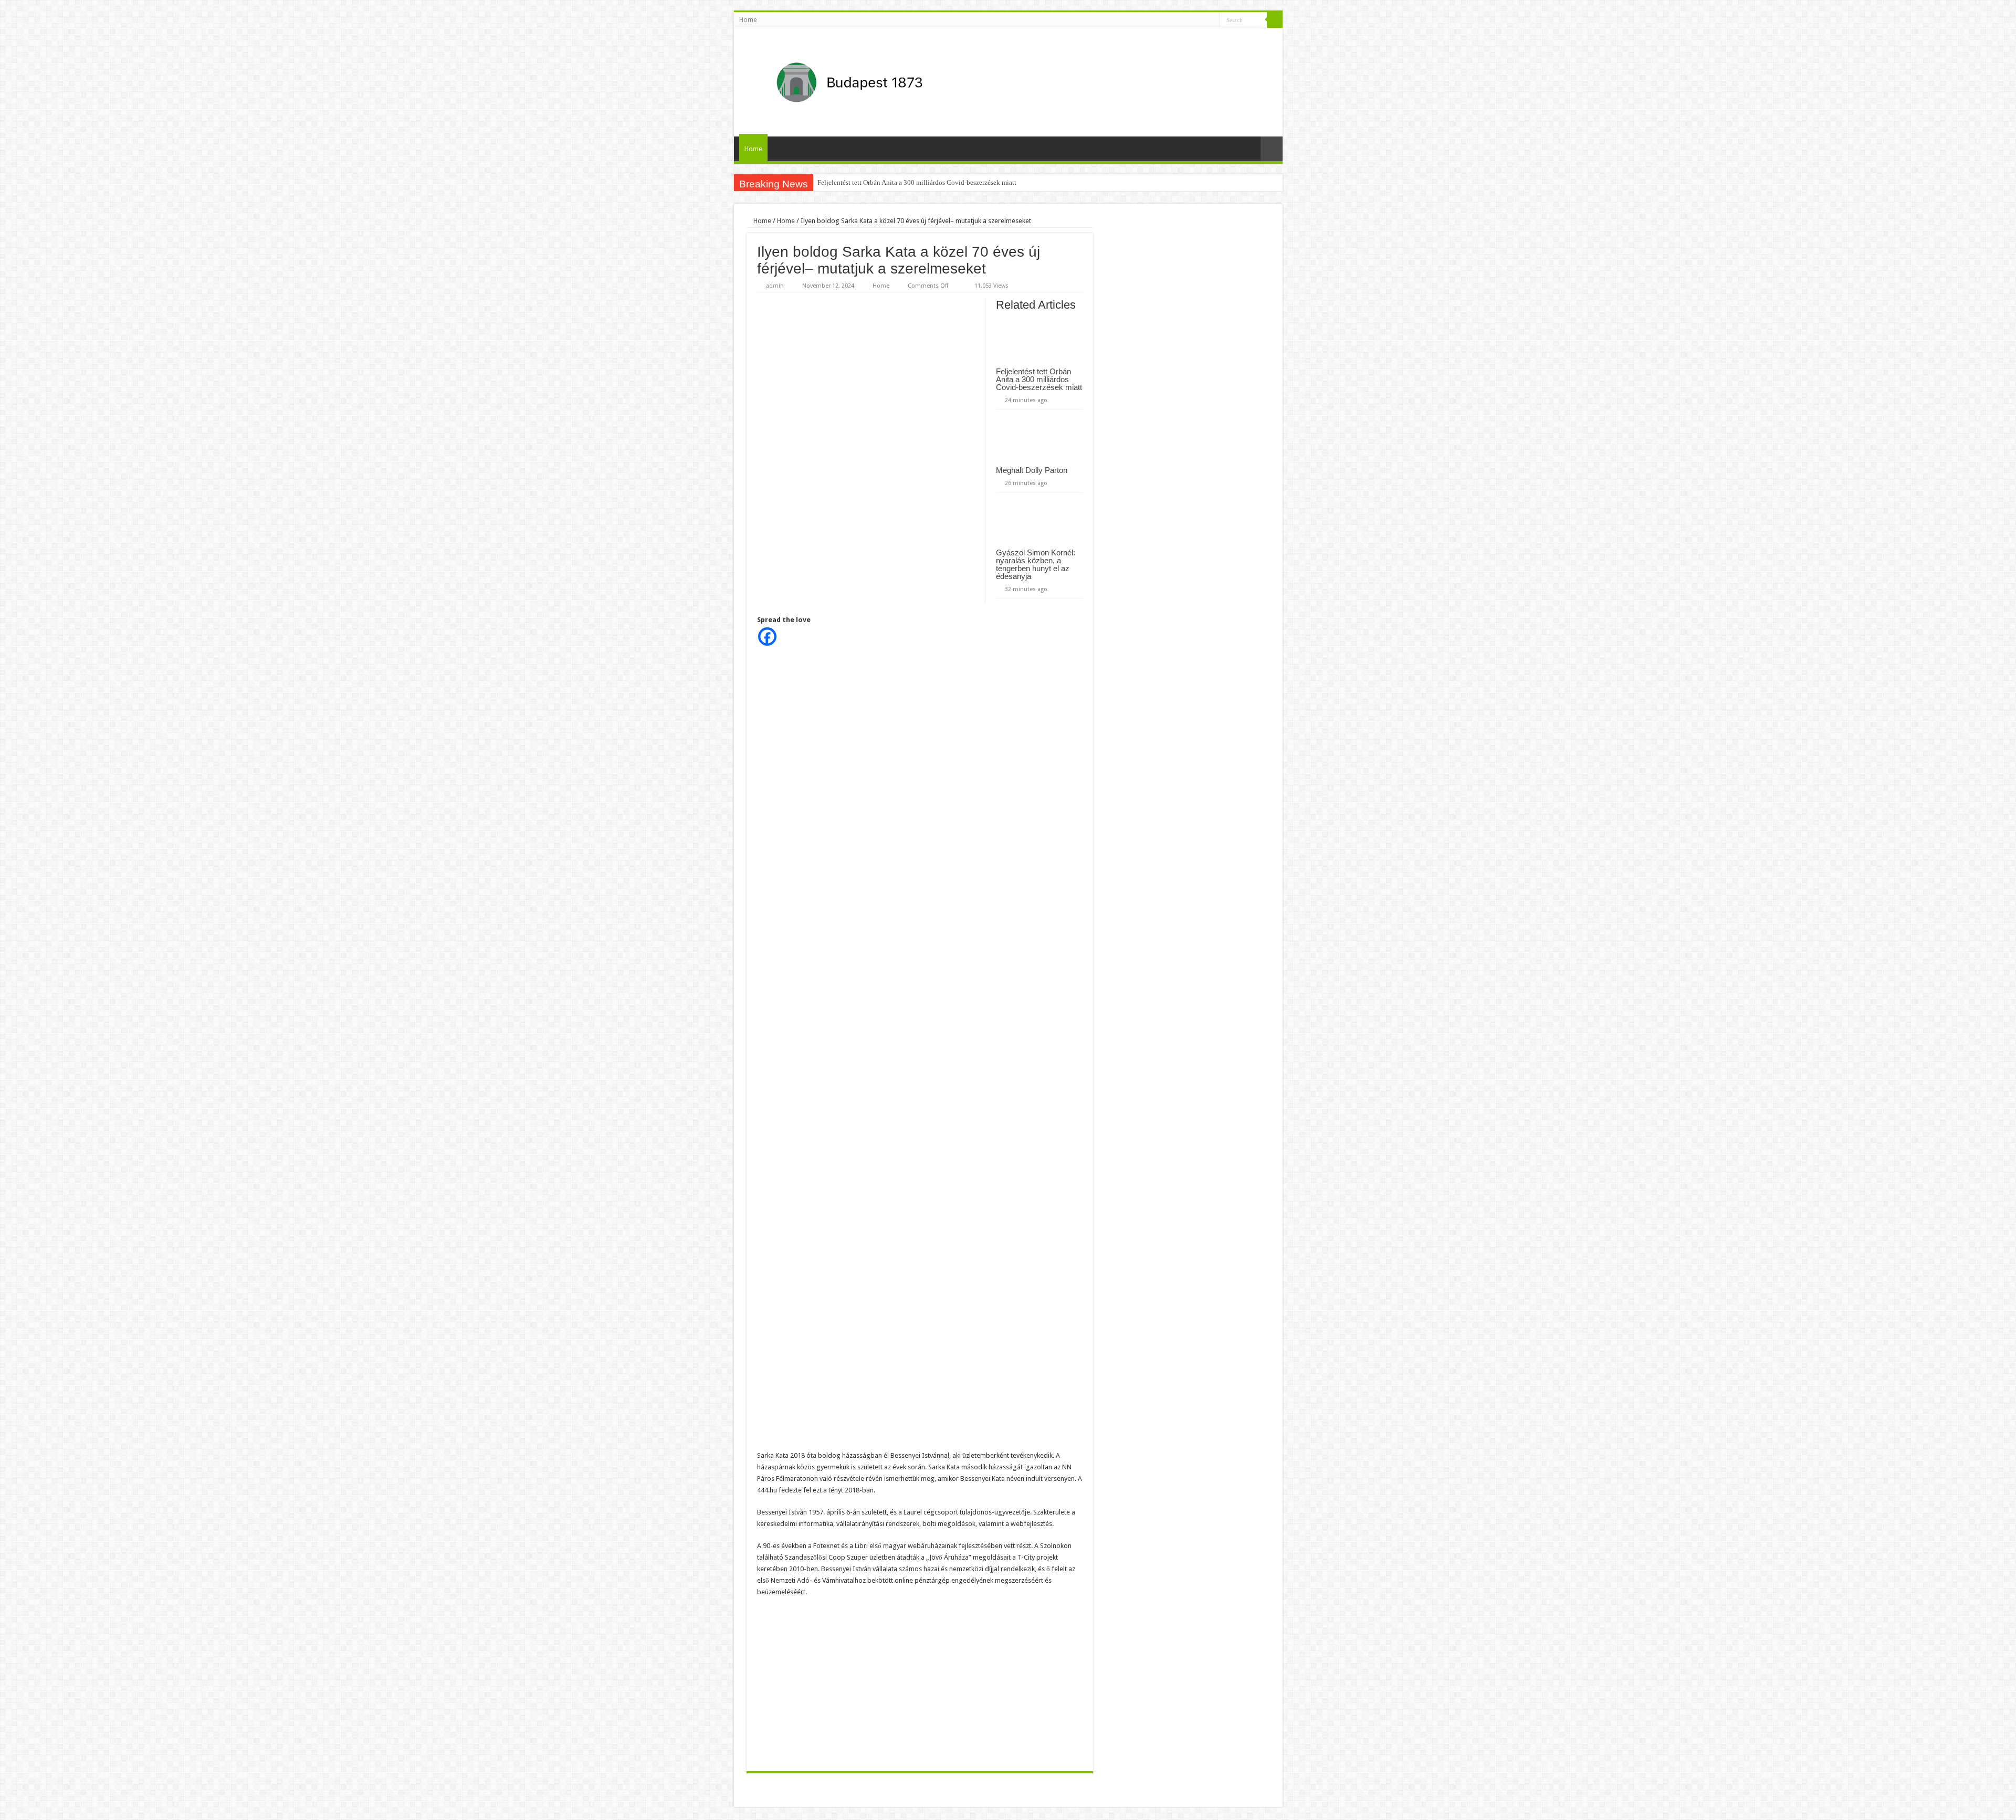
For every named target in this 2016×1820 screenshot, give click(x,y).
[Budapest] (877, 80)
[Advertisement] (920, 1682)
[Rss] (1212, 20)
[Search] (1275, 20)
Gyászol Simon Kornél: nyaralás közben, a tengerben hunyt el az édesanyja (1036, 564)
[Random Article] (1272, 149)
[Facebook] (767, 637)
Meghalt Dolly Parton (1032, 470)
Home (748, 20)
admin (775, 286)
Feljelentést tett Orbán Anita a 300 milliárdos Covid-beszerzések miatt (917, 182)
